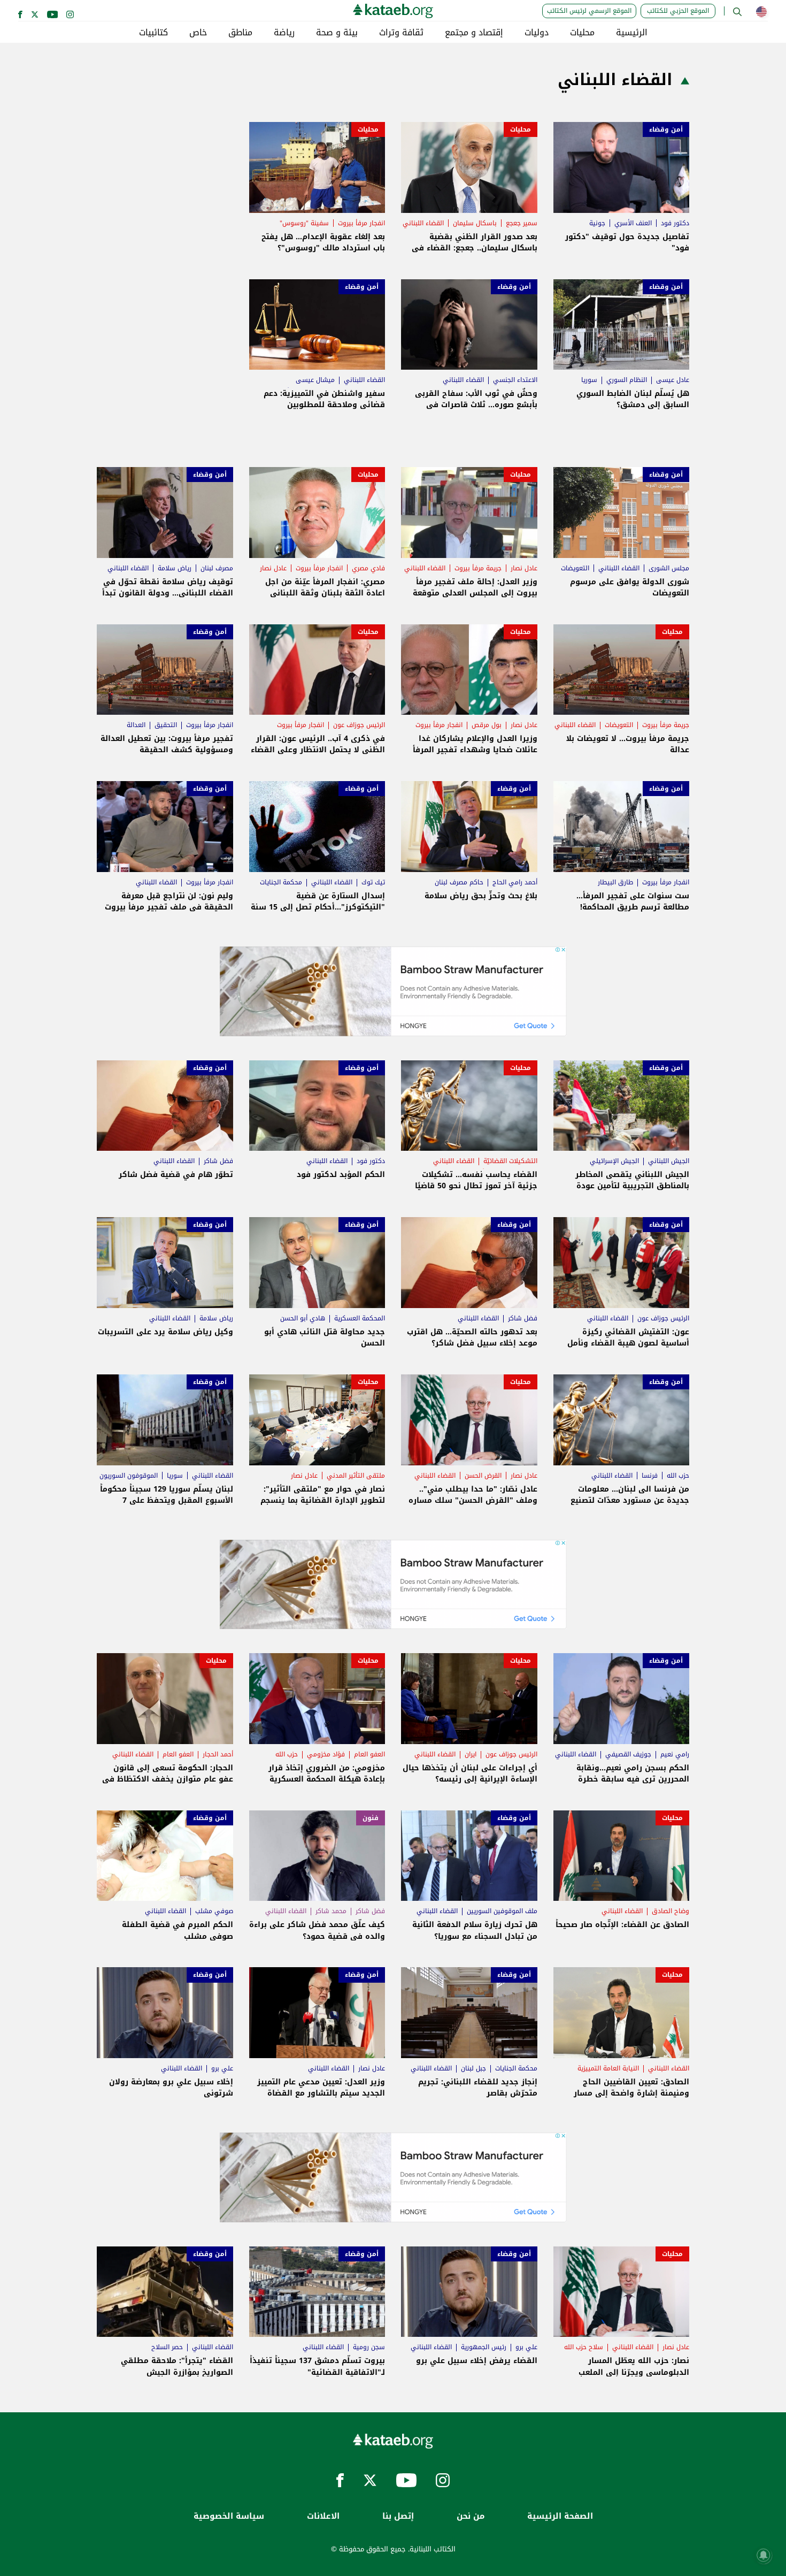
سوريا (589, 380)
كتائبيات (153, 33)
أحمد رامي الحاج (515, 882)
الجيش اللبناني (669, 1161)
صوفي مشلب (214, 1911)
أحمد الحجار (218, 1754)
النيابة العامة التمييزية (608, 2068)
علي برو (222, 2068)
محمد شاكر (331, 1911)
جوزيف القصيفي (628, 1754)
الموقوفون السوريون (129, 1476)
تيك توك (373, 882)
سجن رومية (369, 2347)
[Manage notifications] (764, 2555)
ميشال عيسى (315, 380)
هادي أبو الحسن (303, 1318)
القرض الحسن (483, 1476)
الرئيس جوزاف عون (359, 725)
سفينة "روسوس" (304, 223)
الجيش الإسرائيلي (614, 1161)
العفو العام (369, 1754)
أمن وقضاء (666, 129)
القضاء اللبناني (423, 223)
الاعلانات (323, 2516)
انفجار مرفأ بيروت (361, 223)
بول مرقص (487, 725)
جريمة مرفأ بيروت (478, 568)
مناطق (240, 33)
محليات (582, 33)
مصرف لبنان (217, 568)
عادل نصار (524, 568)
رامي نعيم (675, 1754)
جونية (597, 223)
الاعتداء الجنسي (515, 380)
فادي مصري (368, 568)
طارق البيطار (615, 882)
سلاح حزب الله (584, 2347)
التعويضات (575, 568)
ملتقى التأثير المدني (356, 1476)
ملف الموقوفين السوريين (502, 1911)
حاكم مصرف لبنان (459, 882)
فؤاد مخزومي (326, 1754)
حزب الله (678, 1476)
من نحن (471, 2516)
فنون (371, 1818)
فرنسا (650, 1476)
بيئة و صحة (337, 33)
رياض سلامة (175, 568)
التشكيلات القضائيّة (510, 1161)
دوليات (537, 33)
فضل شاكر (218, 1161)
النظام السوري (627, 380)
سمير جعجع (522, 223)
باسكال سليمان (475, 223)
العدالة (136, 725)
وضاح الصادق (671, 1911)
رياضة (284, 33)
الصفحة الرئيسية (560, 2516)
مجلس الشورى (669, 568)
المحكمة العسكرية (360, 1318)
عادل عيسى (673, 380)
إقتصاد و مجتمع (474, 33)
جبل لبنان (473, 2068)
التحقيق (166, 725)
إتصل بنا (398, 2516)
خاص (198, 33)
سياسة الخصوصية (229, 2516)
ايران (471, 1754)
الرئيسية (632, 33)
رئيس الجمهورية (484, 2347)
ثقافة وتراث (401, 33)
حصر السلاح (167, 2347)
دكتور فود (675, 223)
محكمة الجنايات (281, 882)
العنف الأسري (633, 223)
